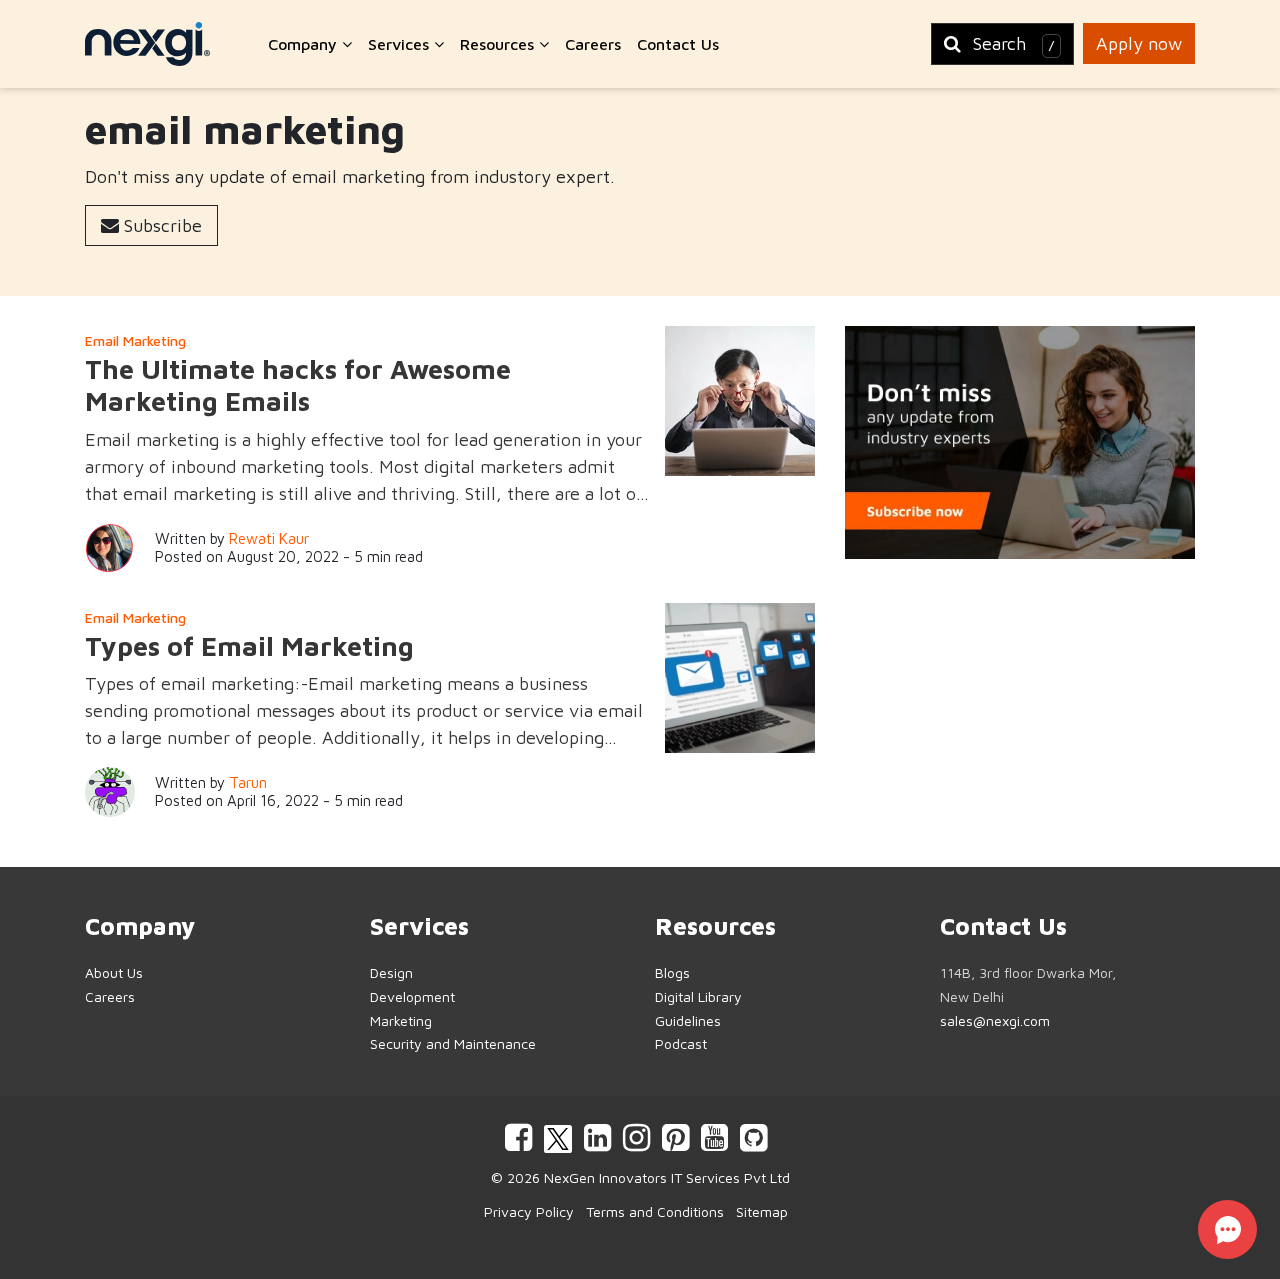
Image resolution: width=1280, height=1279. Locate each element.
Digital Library (698, 996)
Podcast (681, 1043)
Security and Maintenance (453, 1043)
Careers (593, 44)
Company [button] (305, 44)
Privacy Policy (529, 1211)
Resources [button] (499, 44)
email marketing (135, 340)
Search (1014, 43)
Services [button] (401, 44)
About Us (114, 972)
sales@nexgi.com (995, 1020)
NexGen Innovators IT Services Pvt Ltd (667, 1177)
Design (391, 972)
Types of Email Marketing (249, 646)
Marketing (401, 1020)
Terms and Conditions (655, 1211)
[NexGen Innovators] (147, 44)
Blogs (672, 972)
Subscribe (160, 225)
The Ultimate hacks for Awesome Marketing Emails (298, 385)
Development (412, 996)
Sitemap (762, 1211)
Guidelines (688, 1020)
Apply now (1139, 43)
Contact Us (678, 44)
